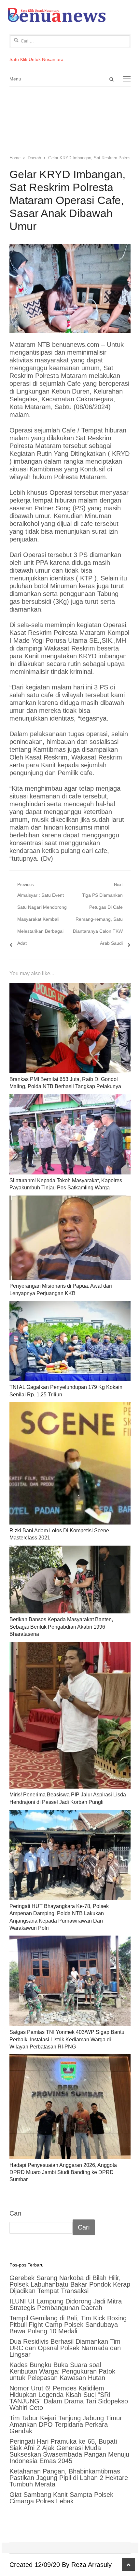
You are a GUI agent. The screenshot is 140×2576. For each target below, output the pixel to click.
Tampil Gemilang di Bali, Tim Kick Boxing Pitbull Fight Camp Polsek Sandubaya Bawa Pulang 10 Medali (68, 2325)
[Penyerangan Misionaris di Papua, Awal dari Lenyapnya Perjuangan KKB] (70, 1238)
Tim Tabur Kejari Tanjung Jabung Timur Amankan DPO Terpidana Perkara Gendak (66, 2424)
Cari (15, 2213)
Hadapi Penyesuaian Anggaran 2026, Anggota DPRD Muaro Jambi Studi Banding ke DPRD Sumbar (63, 2172)
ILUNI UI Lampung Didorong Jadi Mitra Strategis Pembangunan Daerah (66, 2304)
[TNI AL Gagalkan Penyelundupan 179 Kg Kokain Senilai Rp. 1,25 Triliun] (70, 1341)
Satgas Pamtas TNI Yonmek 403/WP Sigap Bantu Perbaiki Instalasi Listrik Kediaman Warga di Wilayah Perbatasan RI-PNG (67, 2039)
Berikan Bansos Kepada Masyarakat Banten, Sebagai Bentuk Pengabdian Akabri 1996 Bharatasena (61, 1627)
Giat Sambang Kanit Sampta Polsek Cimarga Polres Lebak (61, 2498)
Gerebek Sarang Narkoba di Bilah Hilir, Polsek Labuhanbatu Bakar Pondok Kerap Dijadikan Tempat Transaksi (70, 2284)
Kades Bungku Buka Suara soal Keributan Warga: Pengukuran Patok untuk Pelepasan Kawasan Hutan (62, 2371)
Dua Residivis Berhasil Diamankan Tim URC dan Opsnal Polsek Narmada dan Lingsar (65, 2348)
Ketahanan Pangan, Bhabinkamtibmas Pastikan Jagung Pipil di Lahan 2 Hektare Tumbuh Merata (69, 2478)
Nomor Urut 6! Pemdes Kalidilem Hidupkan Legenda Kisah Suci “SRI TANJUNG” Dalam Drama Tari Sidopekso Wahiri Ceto (69, 2398)
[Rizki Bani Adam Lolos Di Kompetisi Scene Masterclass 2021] (70, 1463)
